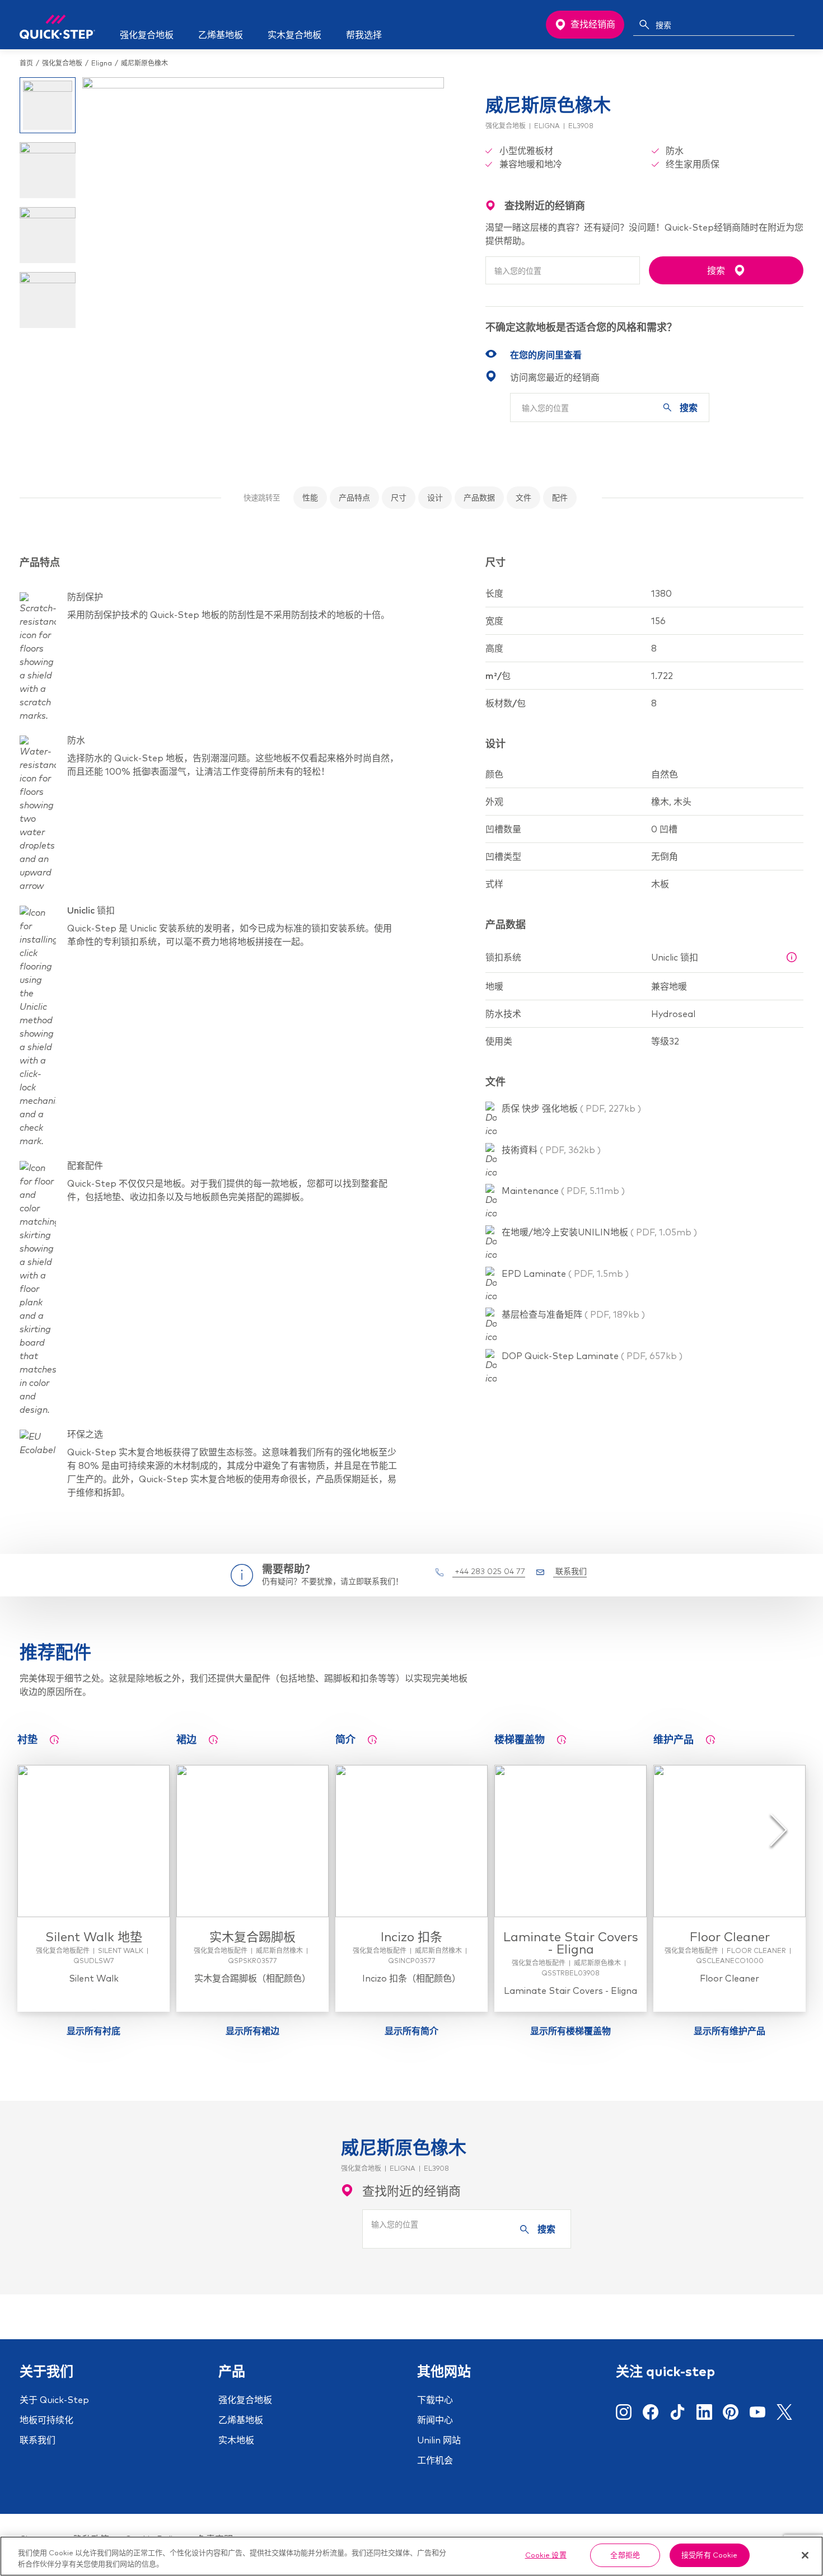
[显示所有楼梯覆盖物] (562, 1740)
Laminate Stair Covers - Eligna (571, 1943)
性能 (310, 498)
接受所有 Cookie (709, 2555)
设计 (435, 498)
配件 (560, 498)
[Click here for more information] (792, 957)
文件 (523, 498)
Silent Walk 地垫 (94, 1937)
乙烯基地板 (241, 2420)
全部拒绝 (625, 2555)
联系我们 (570, 1571)
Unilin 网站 (439, 2440)
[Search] (644, 25)
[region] (411, 2556)
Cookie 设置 (546, 2555)
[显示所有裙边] (213, 1740)
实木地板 (236, 2440)
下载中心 (435, 2400)
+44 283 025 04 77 (489, 1571)
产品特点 (354, 498)
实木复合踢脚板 (252, 1937)
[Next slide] (778, 1830)
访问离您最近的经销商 (555, 377)
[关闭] (805, 2555)
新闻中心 (435, 2420)
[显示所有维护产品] (710, 1740)
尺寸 (399, 498)
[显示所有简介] (372, 1740)
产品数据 (479, 498)
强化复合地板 (245, 2400)
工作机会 (435, 2460)
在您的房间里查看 (546, 355)
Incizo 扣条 (411, 1937)
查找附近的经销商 (411, 2191)
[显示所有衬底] (54, 1740)
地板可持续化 (46, 2420)
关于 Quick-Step (54, 2400)
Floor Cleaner (730, 1937)
